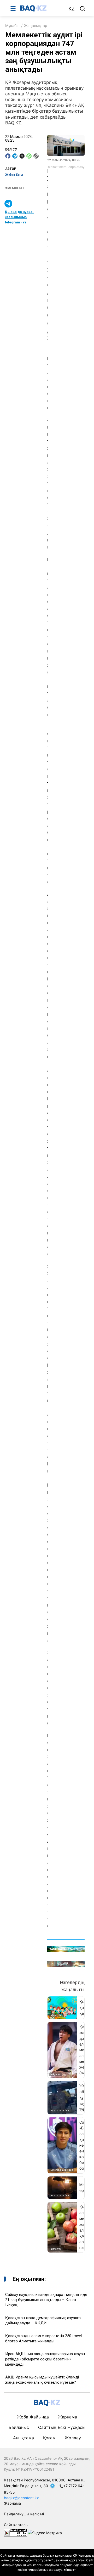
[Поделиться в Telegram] (15, 156)
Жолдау (73, 2438)
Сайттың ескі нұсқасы (62, 2427)
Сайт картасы (16, 2525)
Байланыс (19, 2427)
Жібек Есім (14, 175)
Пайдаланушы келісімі (24, 2514)
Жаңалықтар (36, 25)
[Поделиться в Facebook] (8, 156)
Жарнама (67, 2417)
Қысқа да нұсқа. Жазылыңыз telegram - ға (19, 217)
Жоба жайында (33, 2417)
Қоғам (49, 2438)
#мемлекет (15, 188)
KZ (72, 9)
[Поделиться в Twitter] (22, 156)
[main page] (42, 8)
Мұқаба (12, 25)
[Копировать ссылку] (36, 156)
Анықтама (23, 2438)
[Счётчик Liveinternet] (15, 2532)
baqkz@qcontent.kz (21, 2498)
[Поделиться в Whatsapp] (29, 156)
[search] (83, 9)
